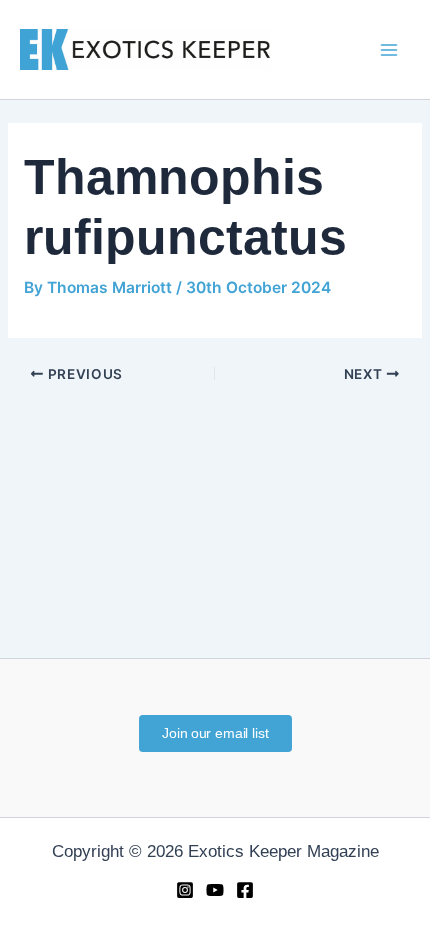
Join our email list (214, 732)
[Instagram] (185, 890)
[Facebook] (245, 890)
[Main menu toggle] (389, 50)
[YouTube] (215, 890)
